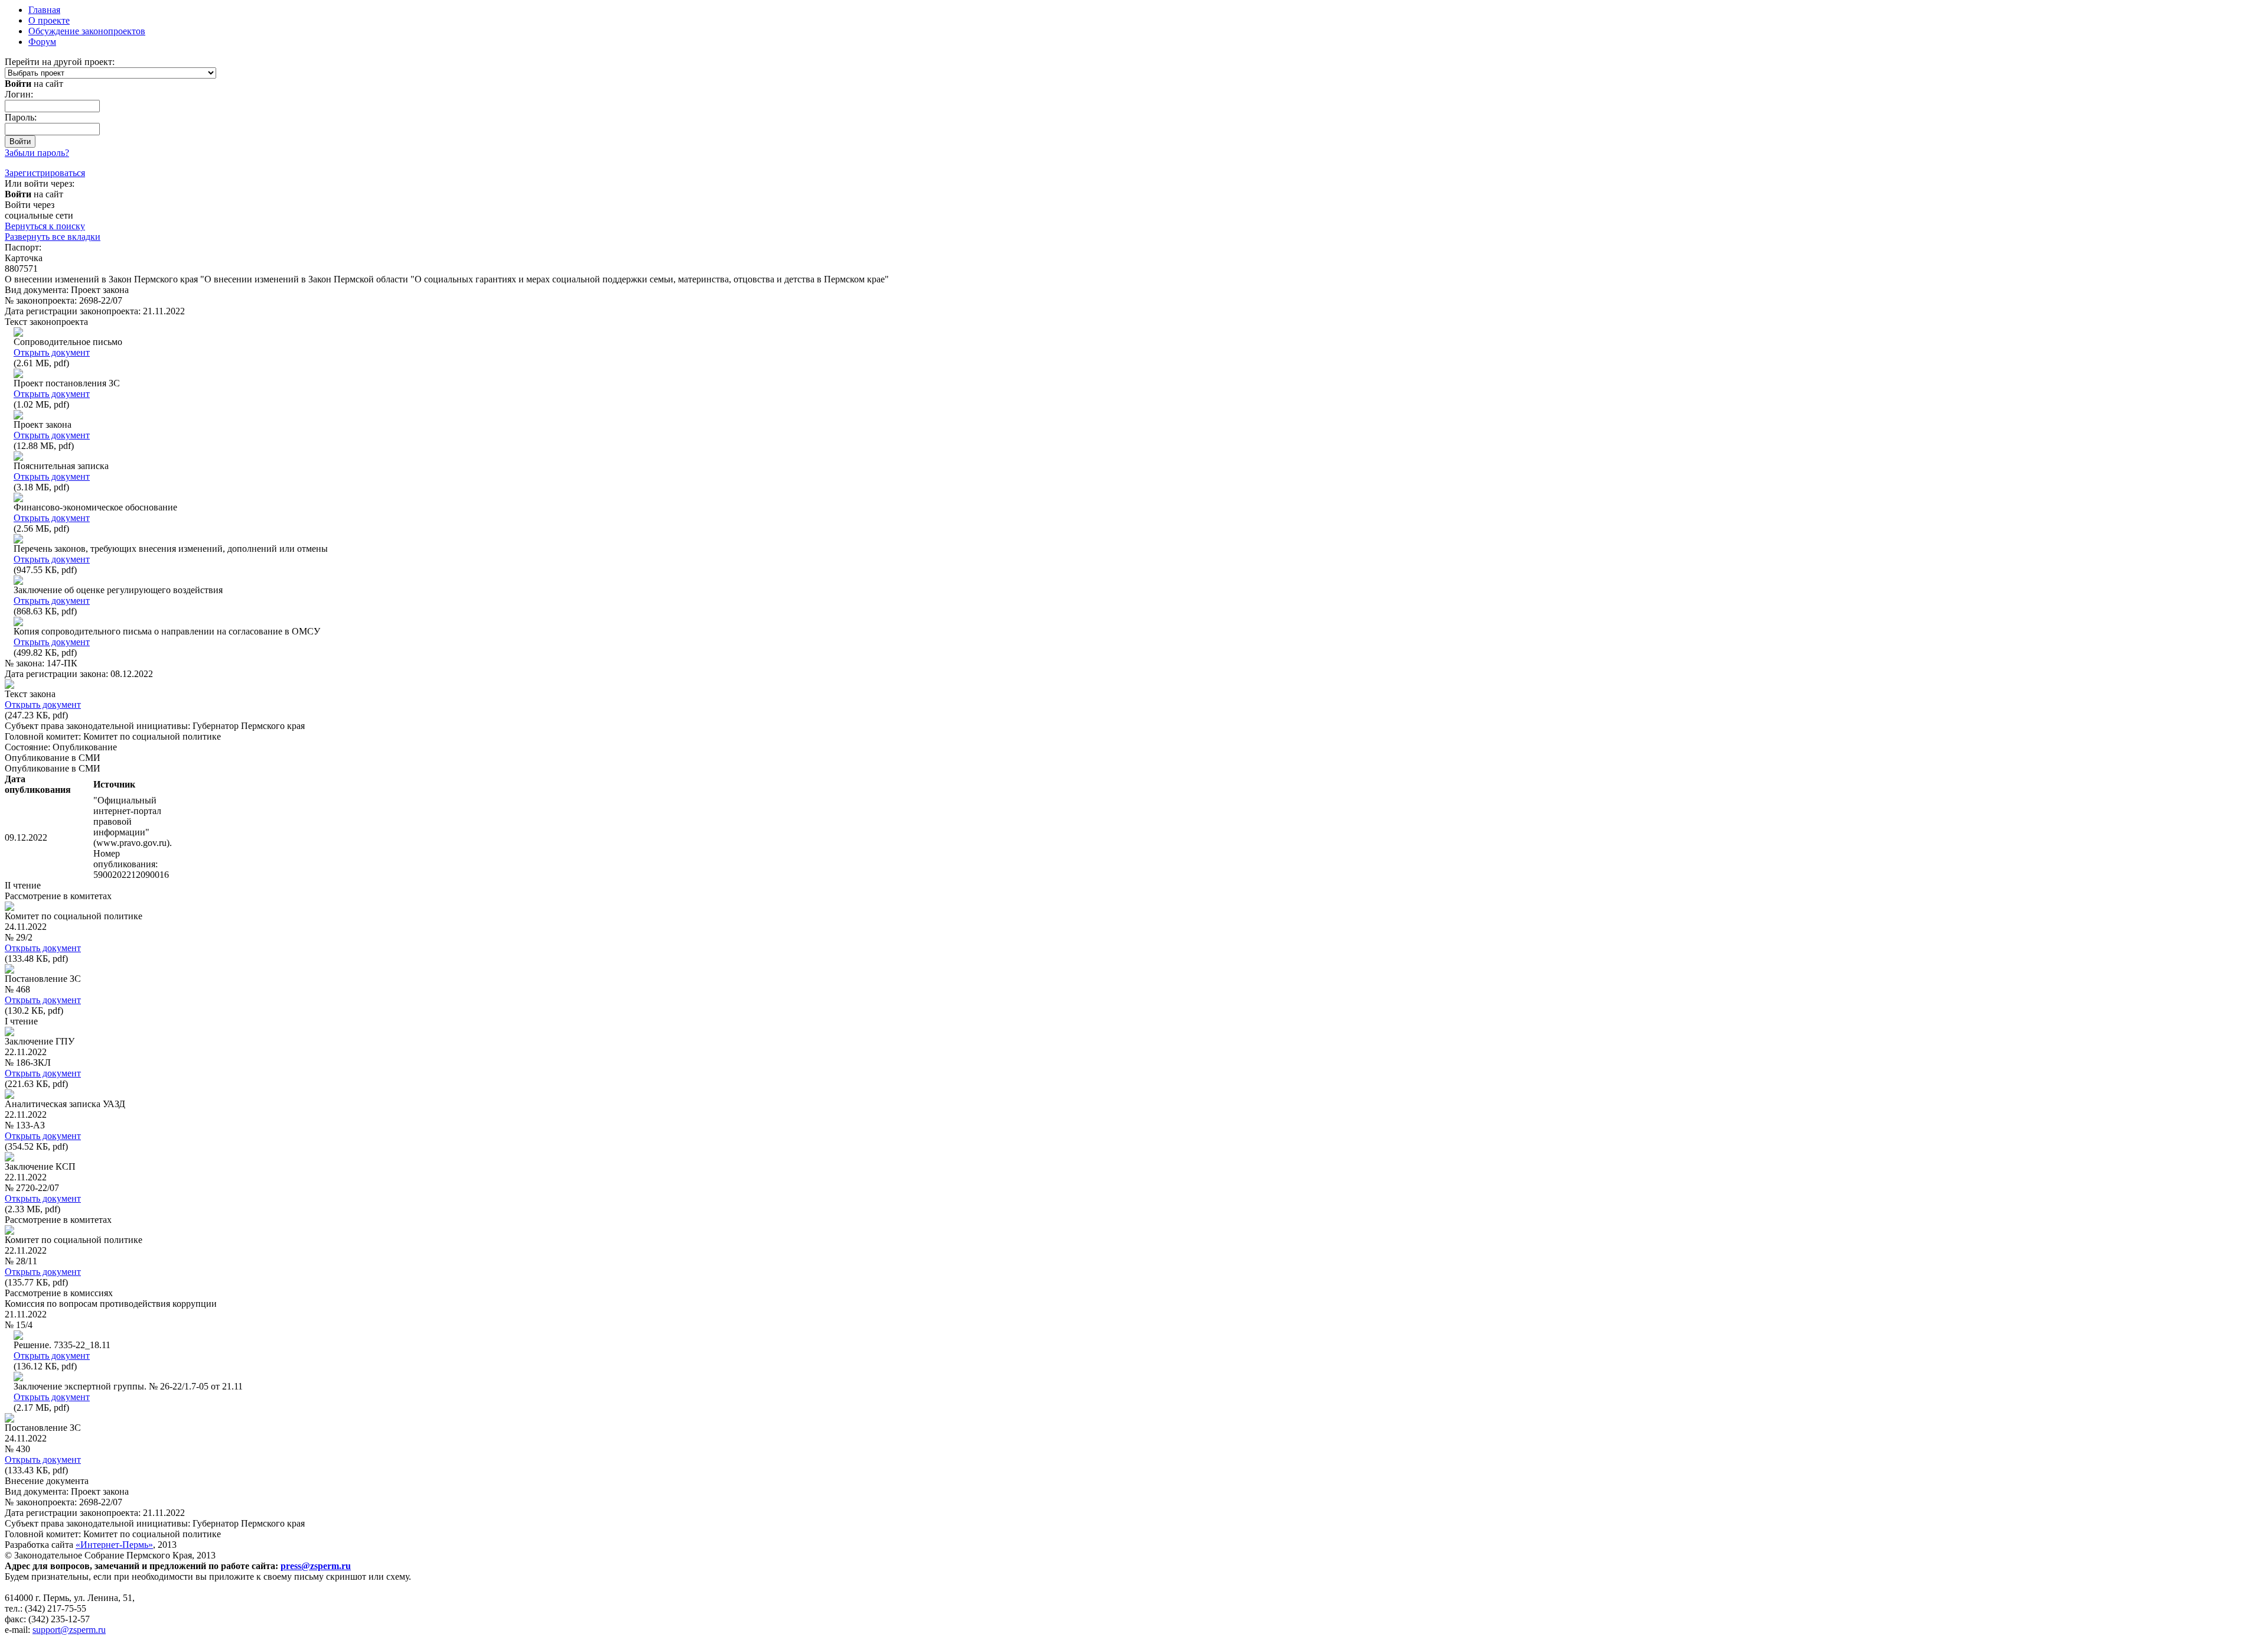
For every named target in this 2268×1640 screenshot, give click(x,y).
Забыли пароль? (37, 153)
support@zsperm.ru (69, 1630)
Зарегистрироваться (45, 173)
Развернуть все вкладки (53, 237)
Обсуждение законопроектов (87, 31)
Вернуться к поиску (45, 226)
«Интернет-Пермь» (114, 1545)
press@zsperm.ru (316, 1566)
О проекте (49, 20)
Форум (42, 42)
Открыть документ (52, 352)
